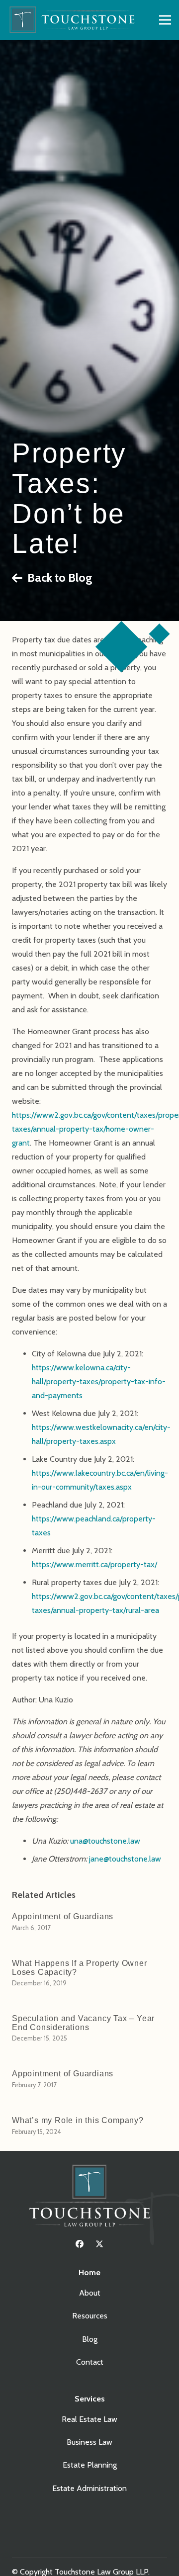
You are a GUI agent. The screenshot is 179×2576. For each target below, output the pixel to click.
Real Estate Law (89, 2419)
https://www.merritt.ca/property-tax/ (94, 1564)
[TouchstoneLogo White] (89, 2198)
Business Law (89, 2442)
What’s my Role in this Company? (78, 2120)
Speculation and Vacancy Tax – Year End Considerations (83, 2023)
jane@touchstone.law (125, 1859)
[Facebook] (80, 2244)
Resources (90, 2316)
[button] (165, 20)
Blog (90, 2339)
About (90, 2293)
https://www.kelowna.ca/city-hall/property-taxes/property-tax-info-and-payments (99, 1381)
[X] (99, 2244)
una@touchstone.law (105, 1841)
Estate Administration (89, 2488)
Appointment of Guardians (63, 1916)
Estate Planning (90, 2465)
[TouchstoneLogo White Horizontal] (75, 20)
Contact (90, 2362)
